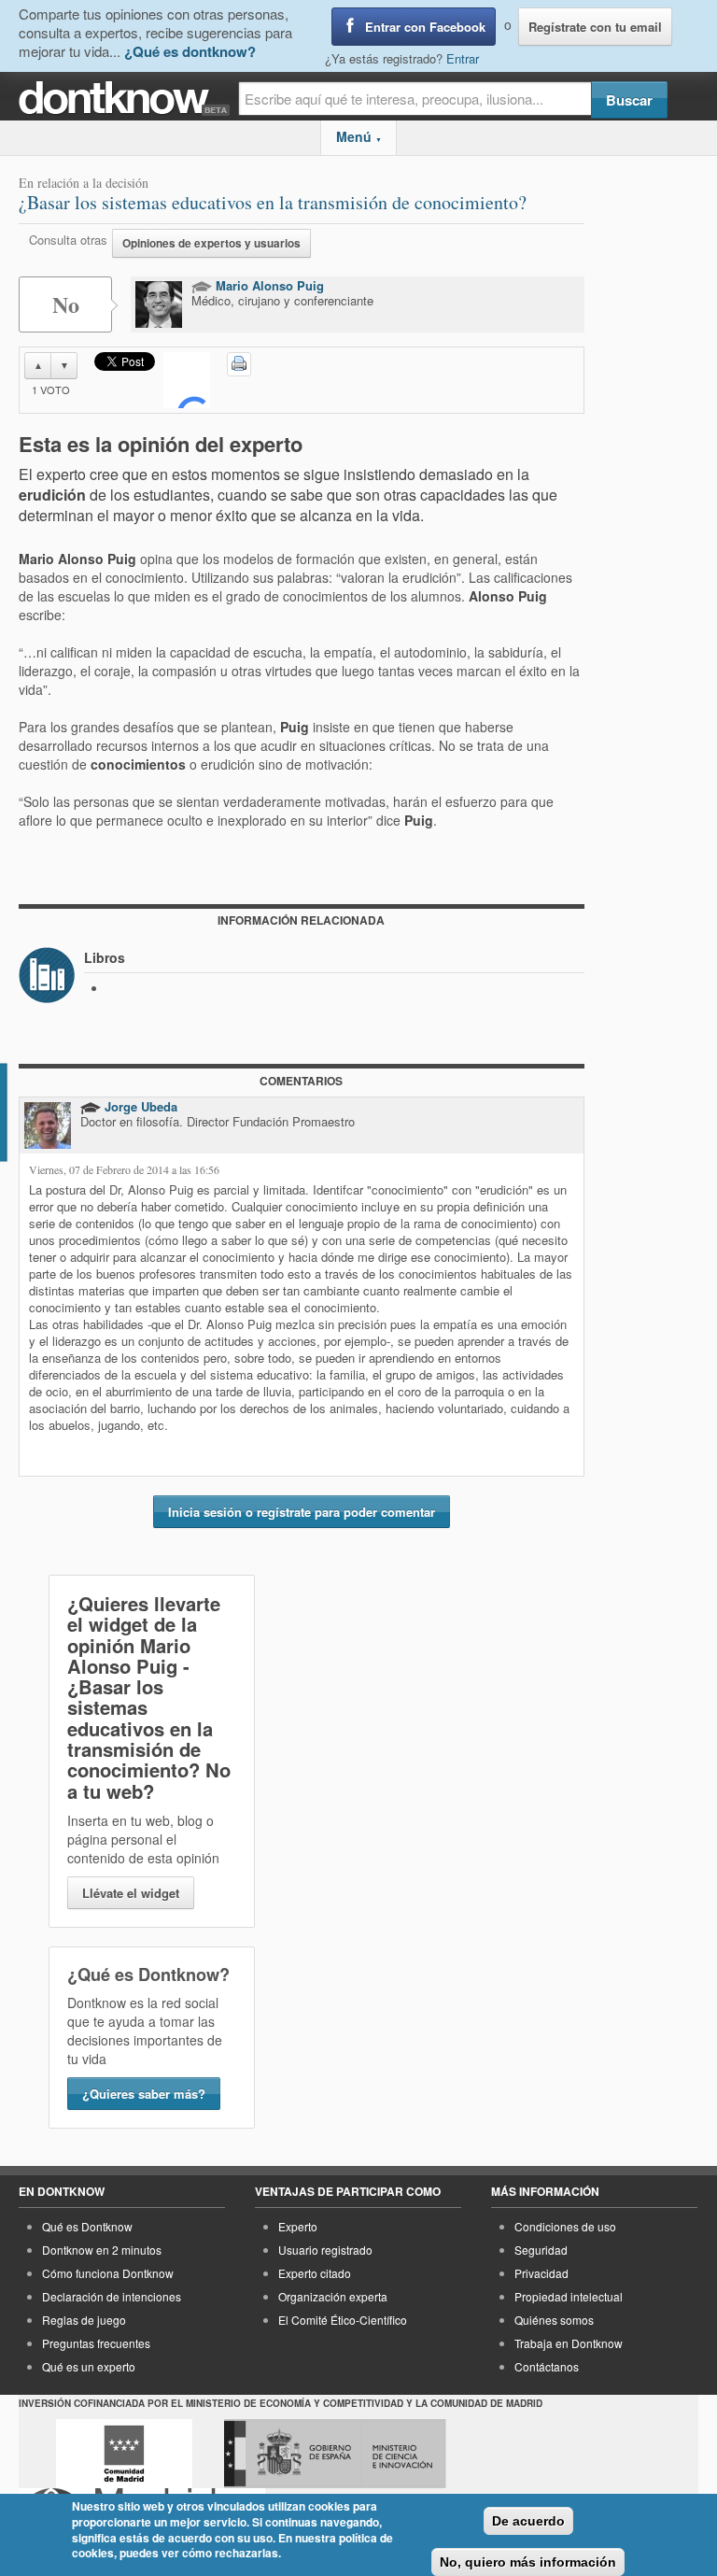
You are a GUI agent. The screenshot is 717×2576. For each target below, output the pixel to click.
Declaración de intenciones (112, 2296)
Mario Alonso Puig (268, 285)
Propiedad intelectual (569, 2296)
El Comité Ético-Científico (343, 2320)
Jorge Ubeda (139, 1106)
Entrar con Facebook (425, 27)
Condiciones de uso (565, 2226)
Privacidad (541, 2273)
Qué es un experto (89, 2366)
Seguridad (541, 2250)
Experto (298, 2226)
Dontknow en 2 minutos (102, 2250)
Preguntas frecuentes (96, 2343)
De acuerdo (528, 2521)
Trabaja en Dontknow (569, 2343)
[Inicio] (128, 99)
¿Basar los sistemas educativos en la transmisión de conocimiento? (273, 202)
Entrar (463, 58)
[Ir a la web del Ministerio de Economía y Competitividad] (335, 2454)
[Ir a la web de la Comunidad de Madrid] (124, 2454)
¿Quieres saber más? (144, 2094)
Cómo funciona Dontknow (108, 2273)
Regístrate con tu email (595, 27)
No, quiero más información (528, 2562)
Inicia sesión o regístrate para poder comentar (302, 1512)
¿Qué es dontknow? (190, 51)
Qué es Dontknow (87, 2226)
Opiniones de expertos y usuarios (211, 243)
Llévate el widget (131, 1893)
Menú (359, 136)
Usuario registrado (325, 2250)
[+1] (187, 380)
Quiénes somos (554, 2320)
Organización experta (333, 2296)
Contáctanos (547, 2366)
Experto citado (315, 2273)
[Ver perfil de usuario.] (159, 304)
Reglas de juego (84, 2320)
